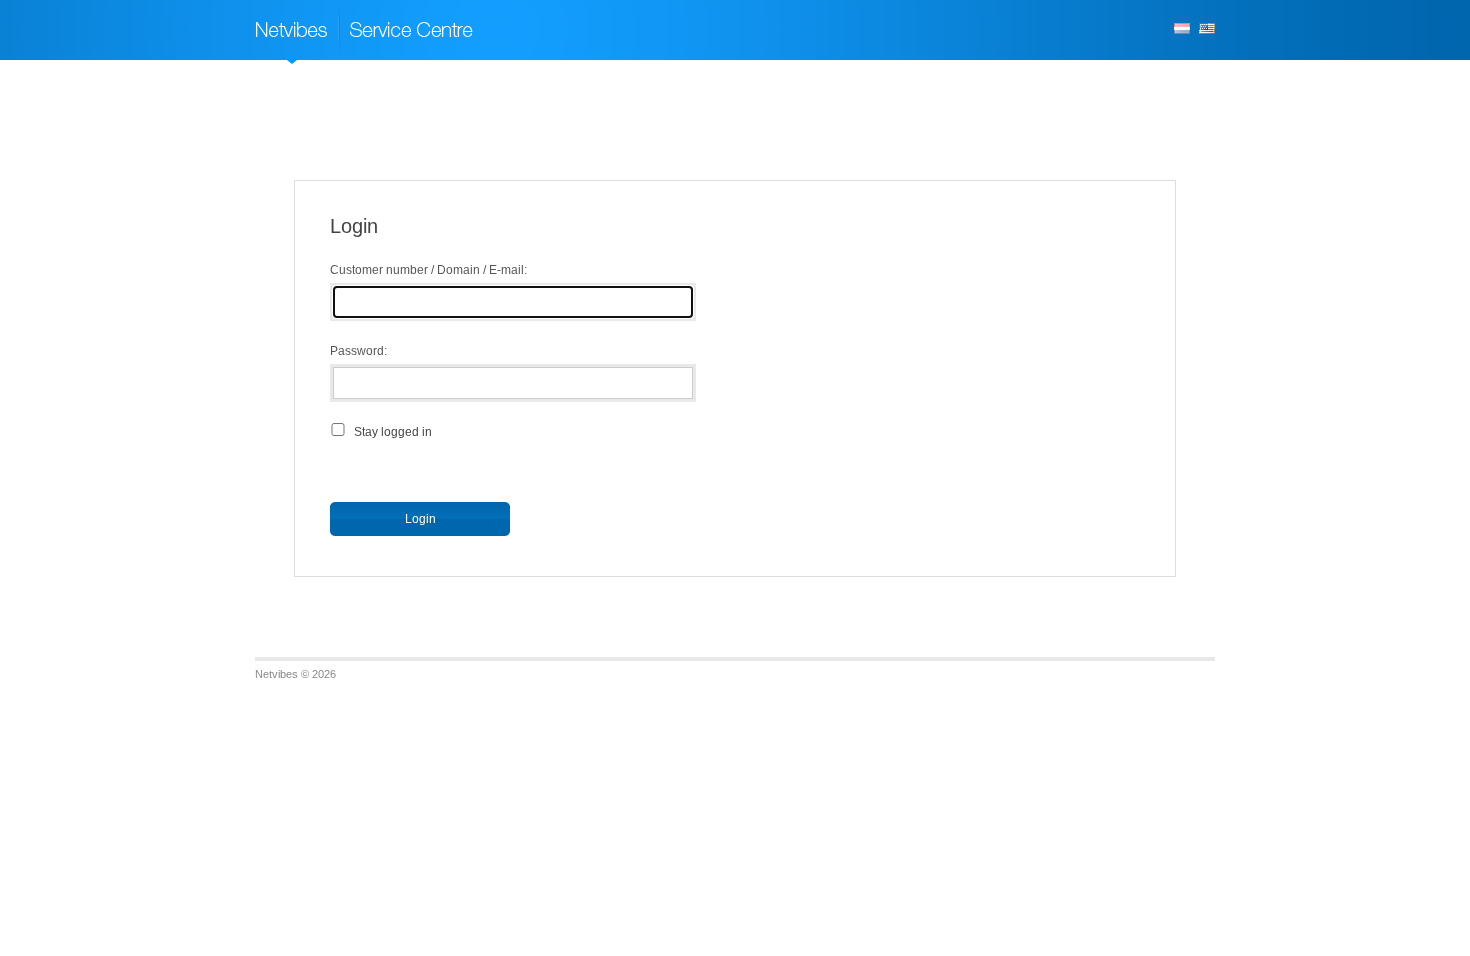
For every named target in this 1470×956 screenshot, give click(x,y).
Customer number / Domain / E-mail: (428, 270)
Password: (358, 351)
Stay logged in (393, 432)
